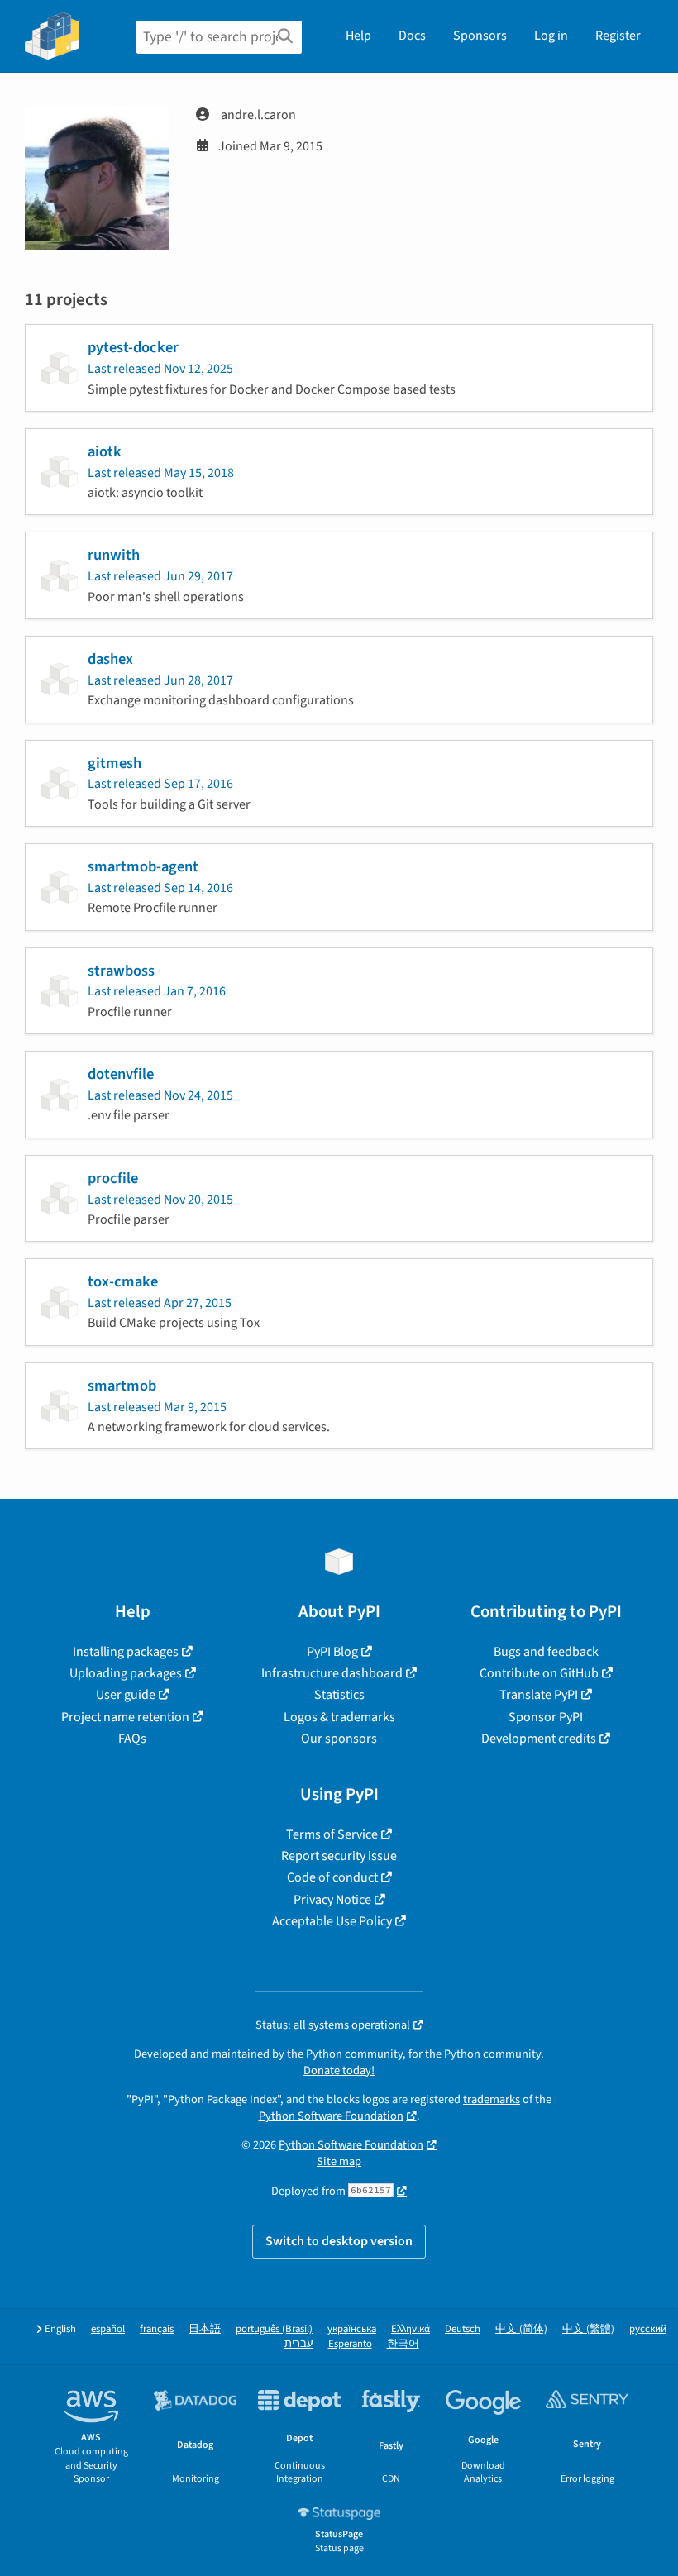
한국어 (403, 2344)
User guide (126, 1695)
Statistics (339, 1695)
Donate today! (339, 2070)
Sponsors (480, 36)
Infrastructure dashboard (332, 1673)
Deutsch (463, 2329)
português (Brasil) (274, 2329)
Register (618, 36)
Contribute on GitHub (539, 1673)
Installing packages (126, 1652)
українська (352, 2329)
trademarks (492, 2099)
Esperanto (350, 2344)
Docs (412, 36)
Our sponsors (339, 1739)
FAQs (132, 1739)
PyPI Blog (332, 1652)
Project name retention (125, 1717)
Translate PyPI (539, 1695)
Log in (551, 36)
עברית (299, 2344)
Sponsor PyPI (546, 1717)
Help (358, 36)
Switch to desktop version (339, 2241)
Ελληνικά (411, 2329)
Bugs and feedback (546, 1652)
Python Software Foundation (331, 2116)
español (108, 2329)
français (157, 2329)
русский (648, 2329)
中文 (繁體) (588, 2329)
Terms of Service (332, 1834)
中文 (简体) (521, 2329)
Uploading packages (126, 1673)
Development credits (539, 1739)
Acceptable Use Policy (332, 1921)
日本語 (205, 2329)
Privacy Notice (332, 1900)
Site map (339, 2161)
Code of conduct (332, 1877)
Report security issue (339, 1856)
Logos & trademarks (339, 1717)
